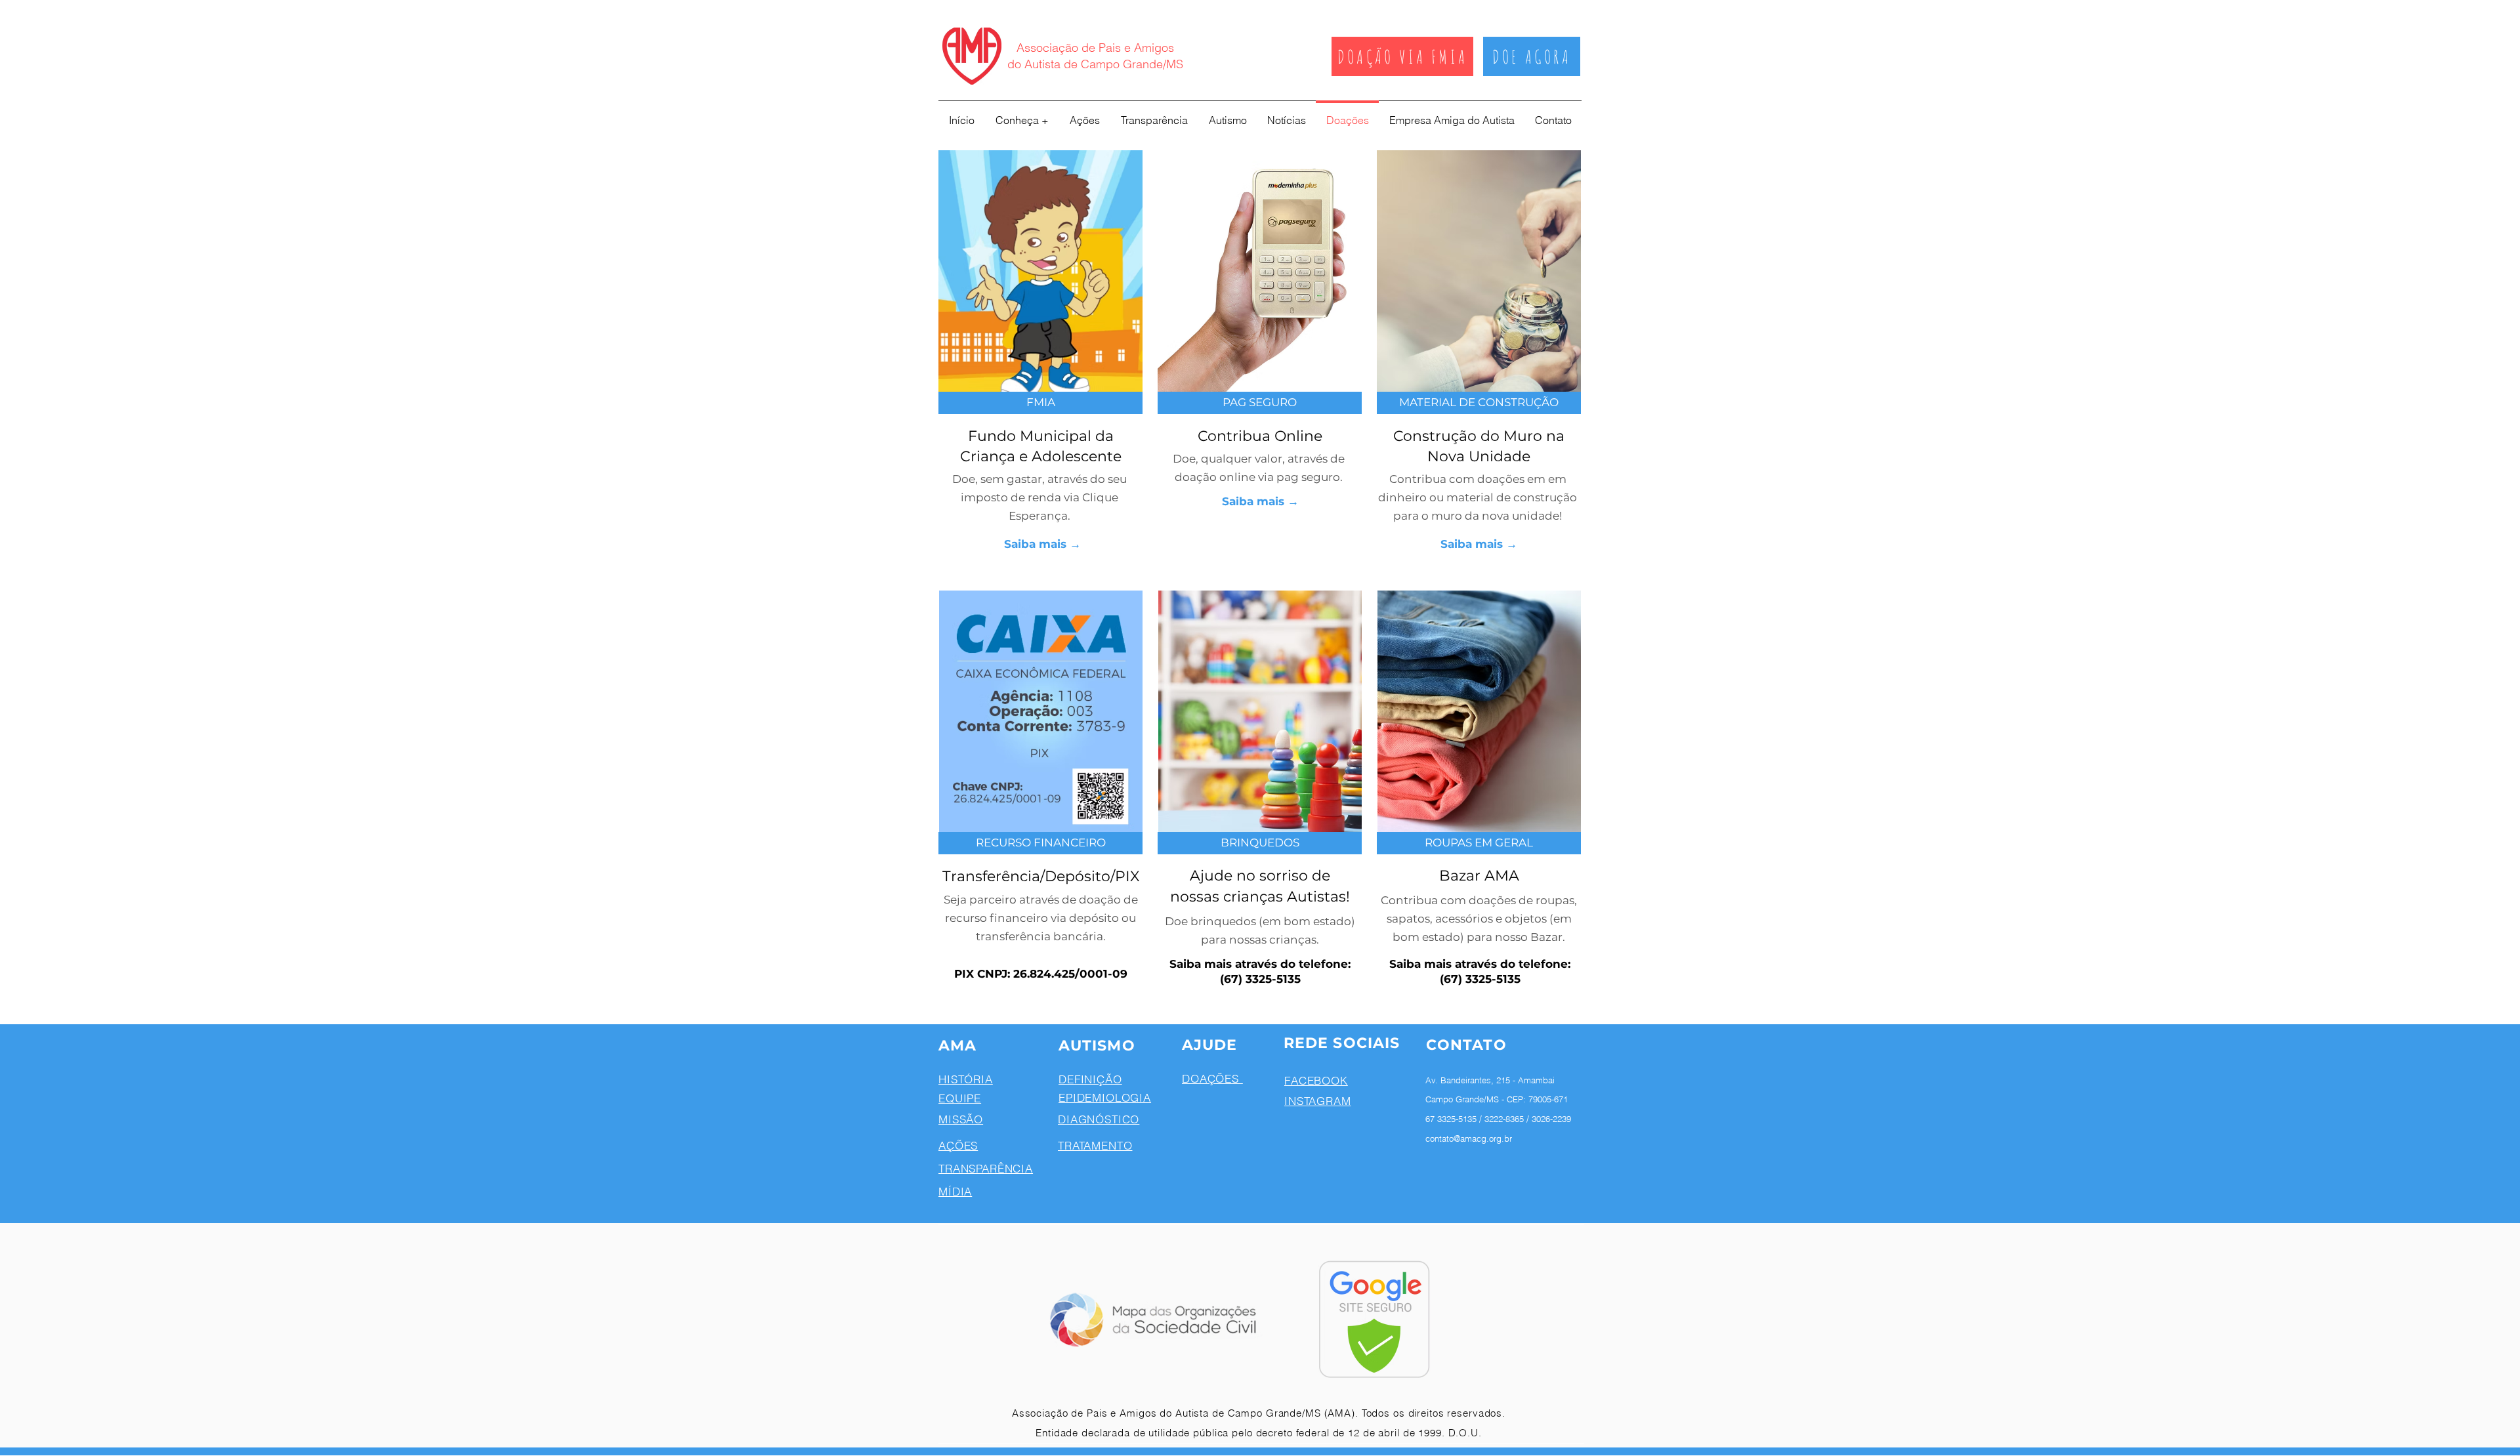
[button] (1260, 403)
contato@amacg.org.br (1469, 1138)
